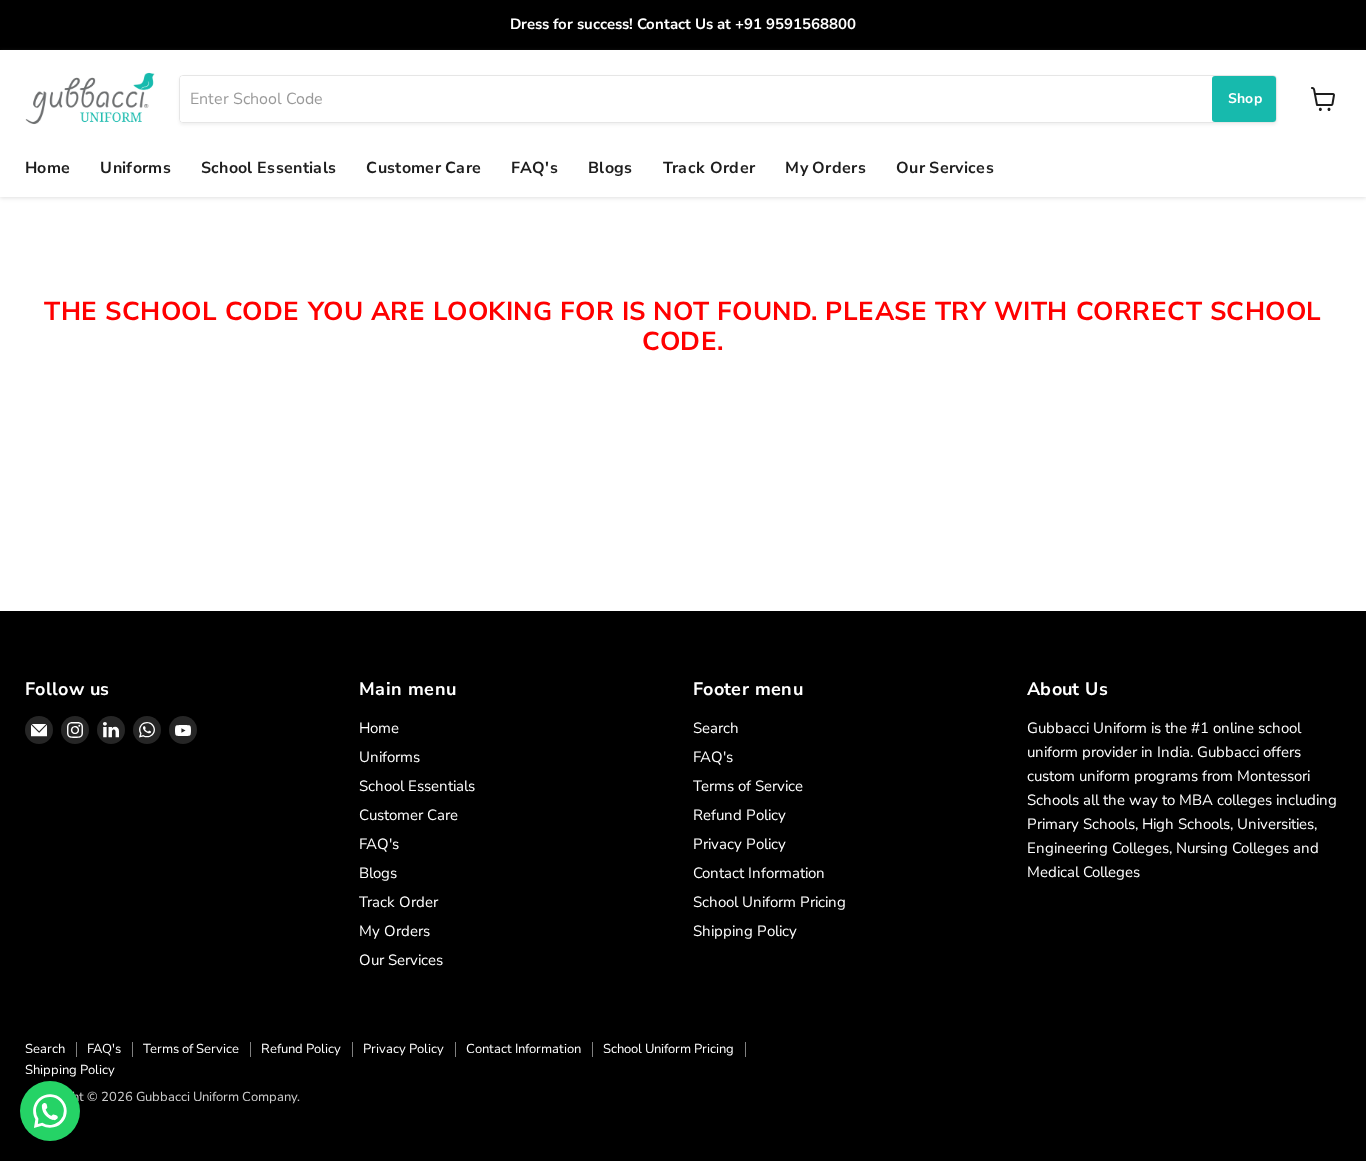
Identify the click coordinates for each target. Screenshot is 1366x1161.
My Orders (825, 168)
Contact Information (759, 873)
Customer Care (423, 168)
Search (716, 728)
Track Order (709, 168)
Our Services (945, 168)
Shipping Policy (745, 931)
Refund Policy (739, 815)
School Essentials (268, 168)
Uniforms (135, 168)
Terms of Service (748, 786)
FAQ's (534, 168)
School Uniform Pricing (769, 902)
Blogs (610, 168)
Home (47, 168)
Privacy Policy (739, 844)
